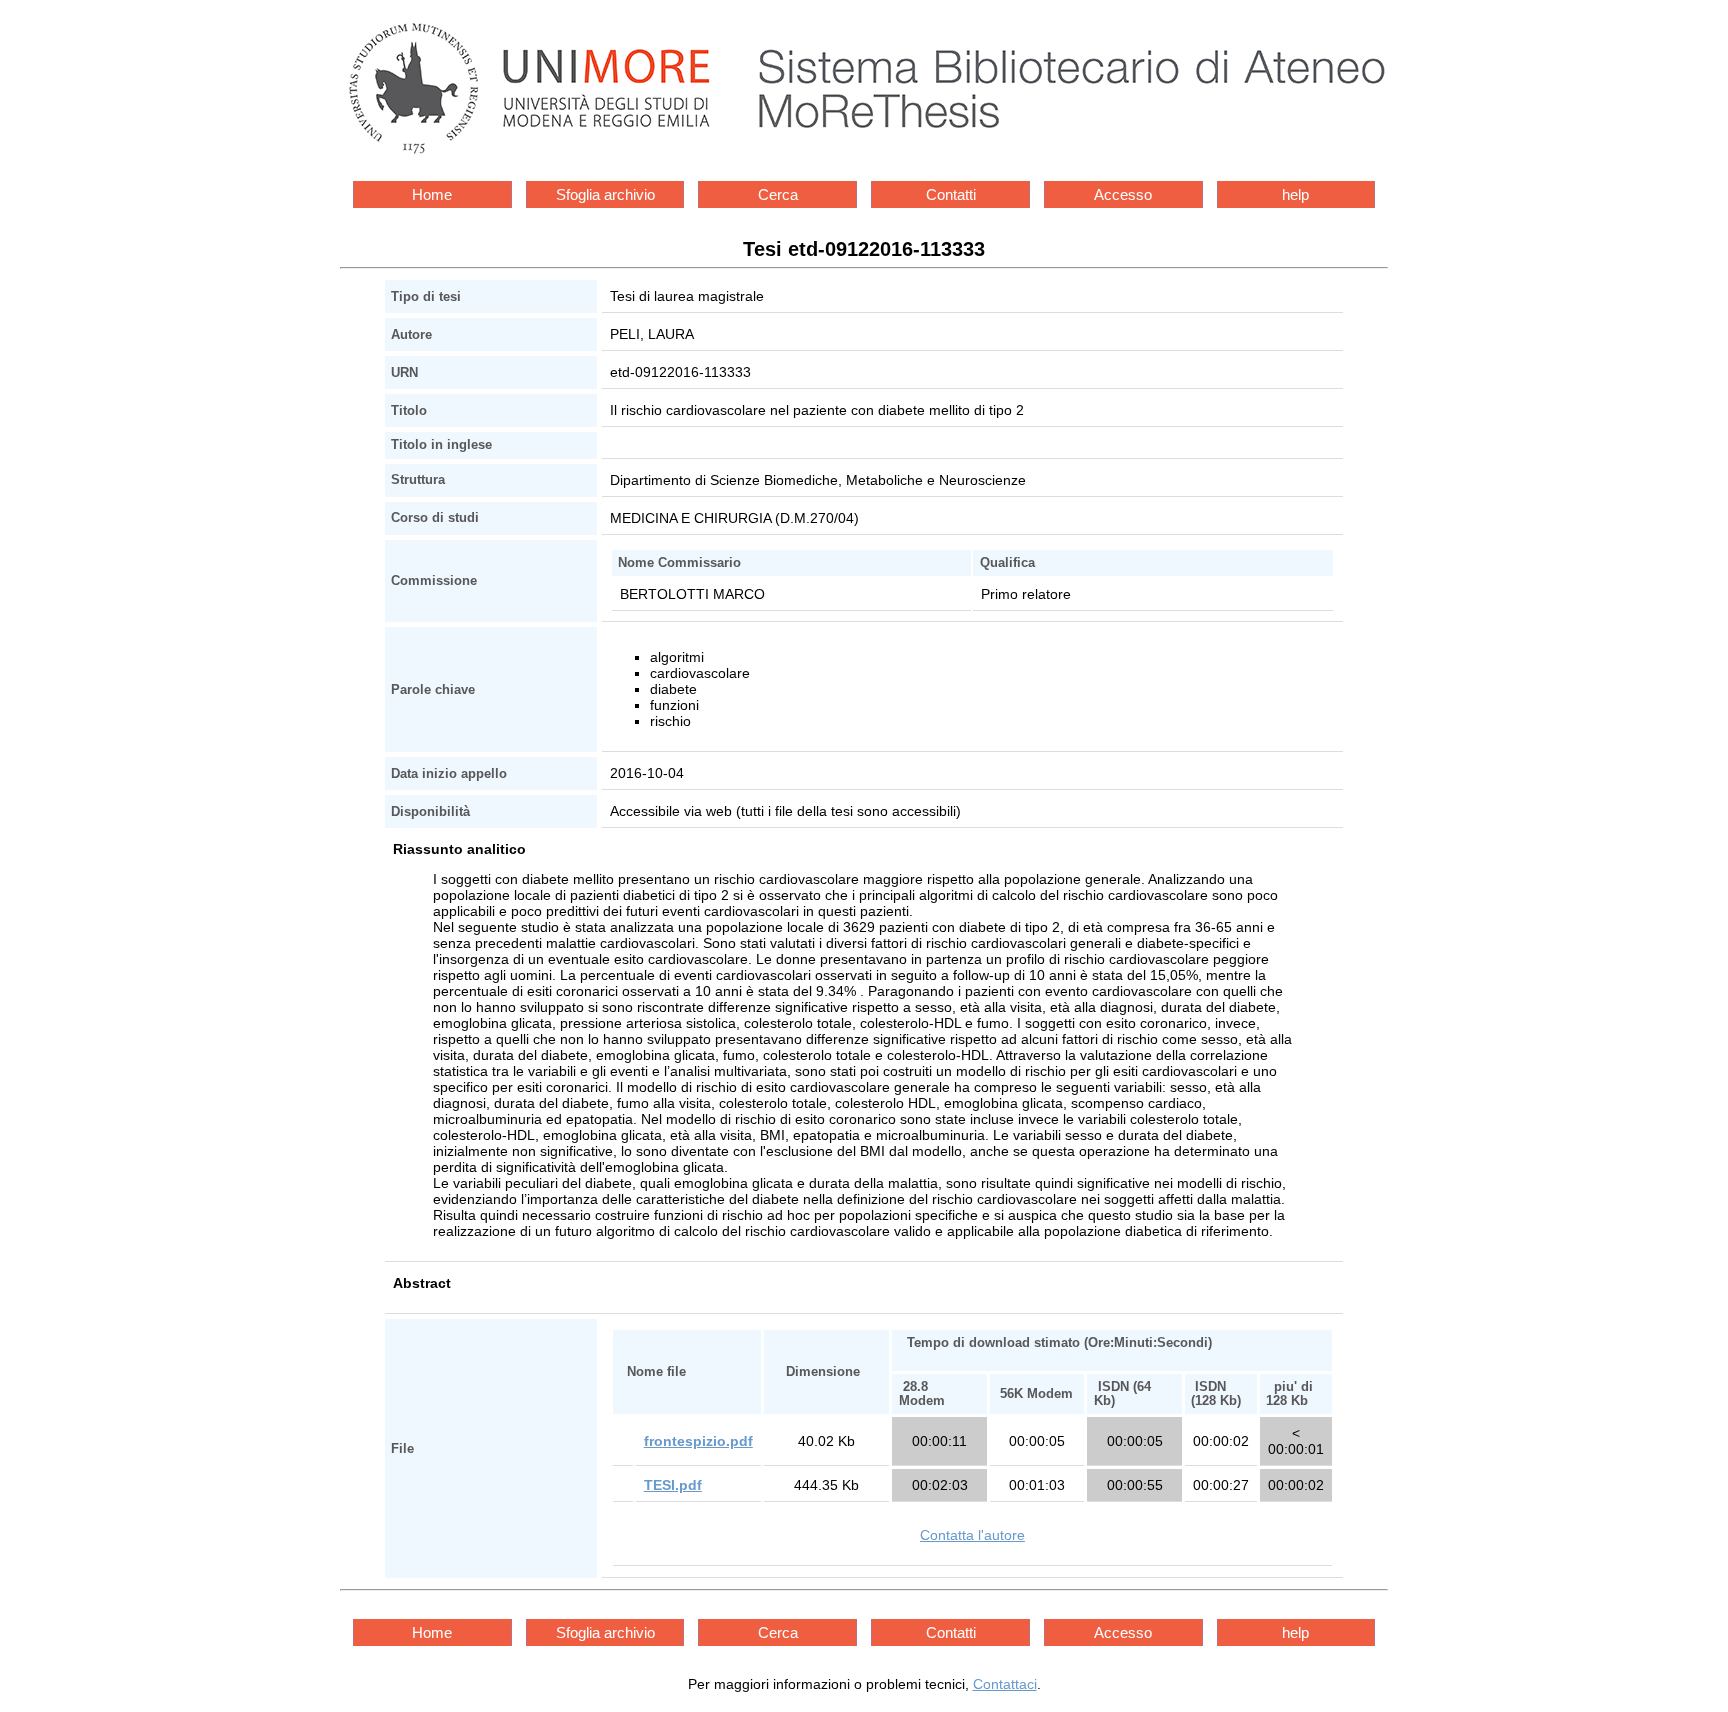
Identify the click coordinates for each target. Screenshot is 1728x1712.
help (1295, 194)
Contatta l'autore (972, 1535)
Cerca (778, 194)
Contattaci (1005, 1684)
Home (432, 194)
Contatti (951, 194)
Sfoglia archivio (605, 194)
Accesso (1123, 194)
